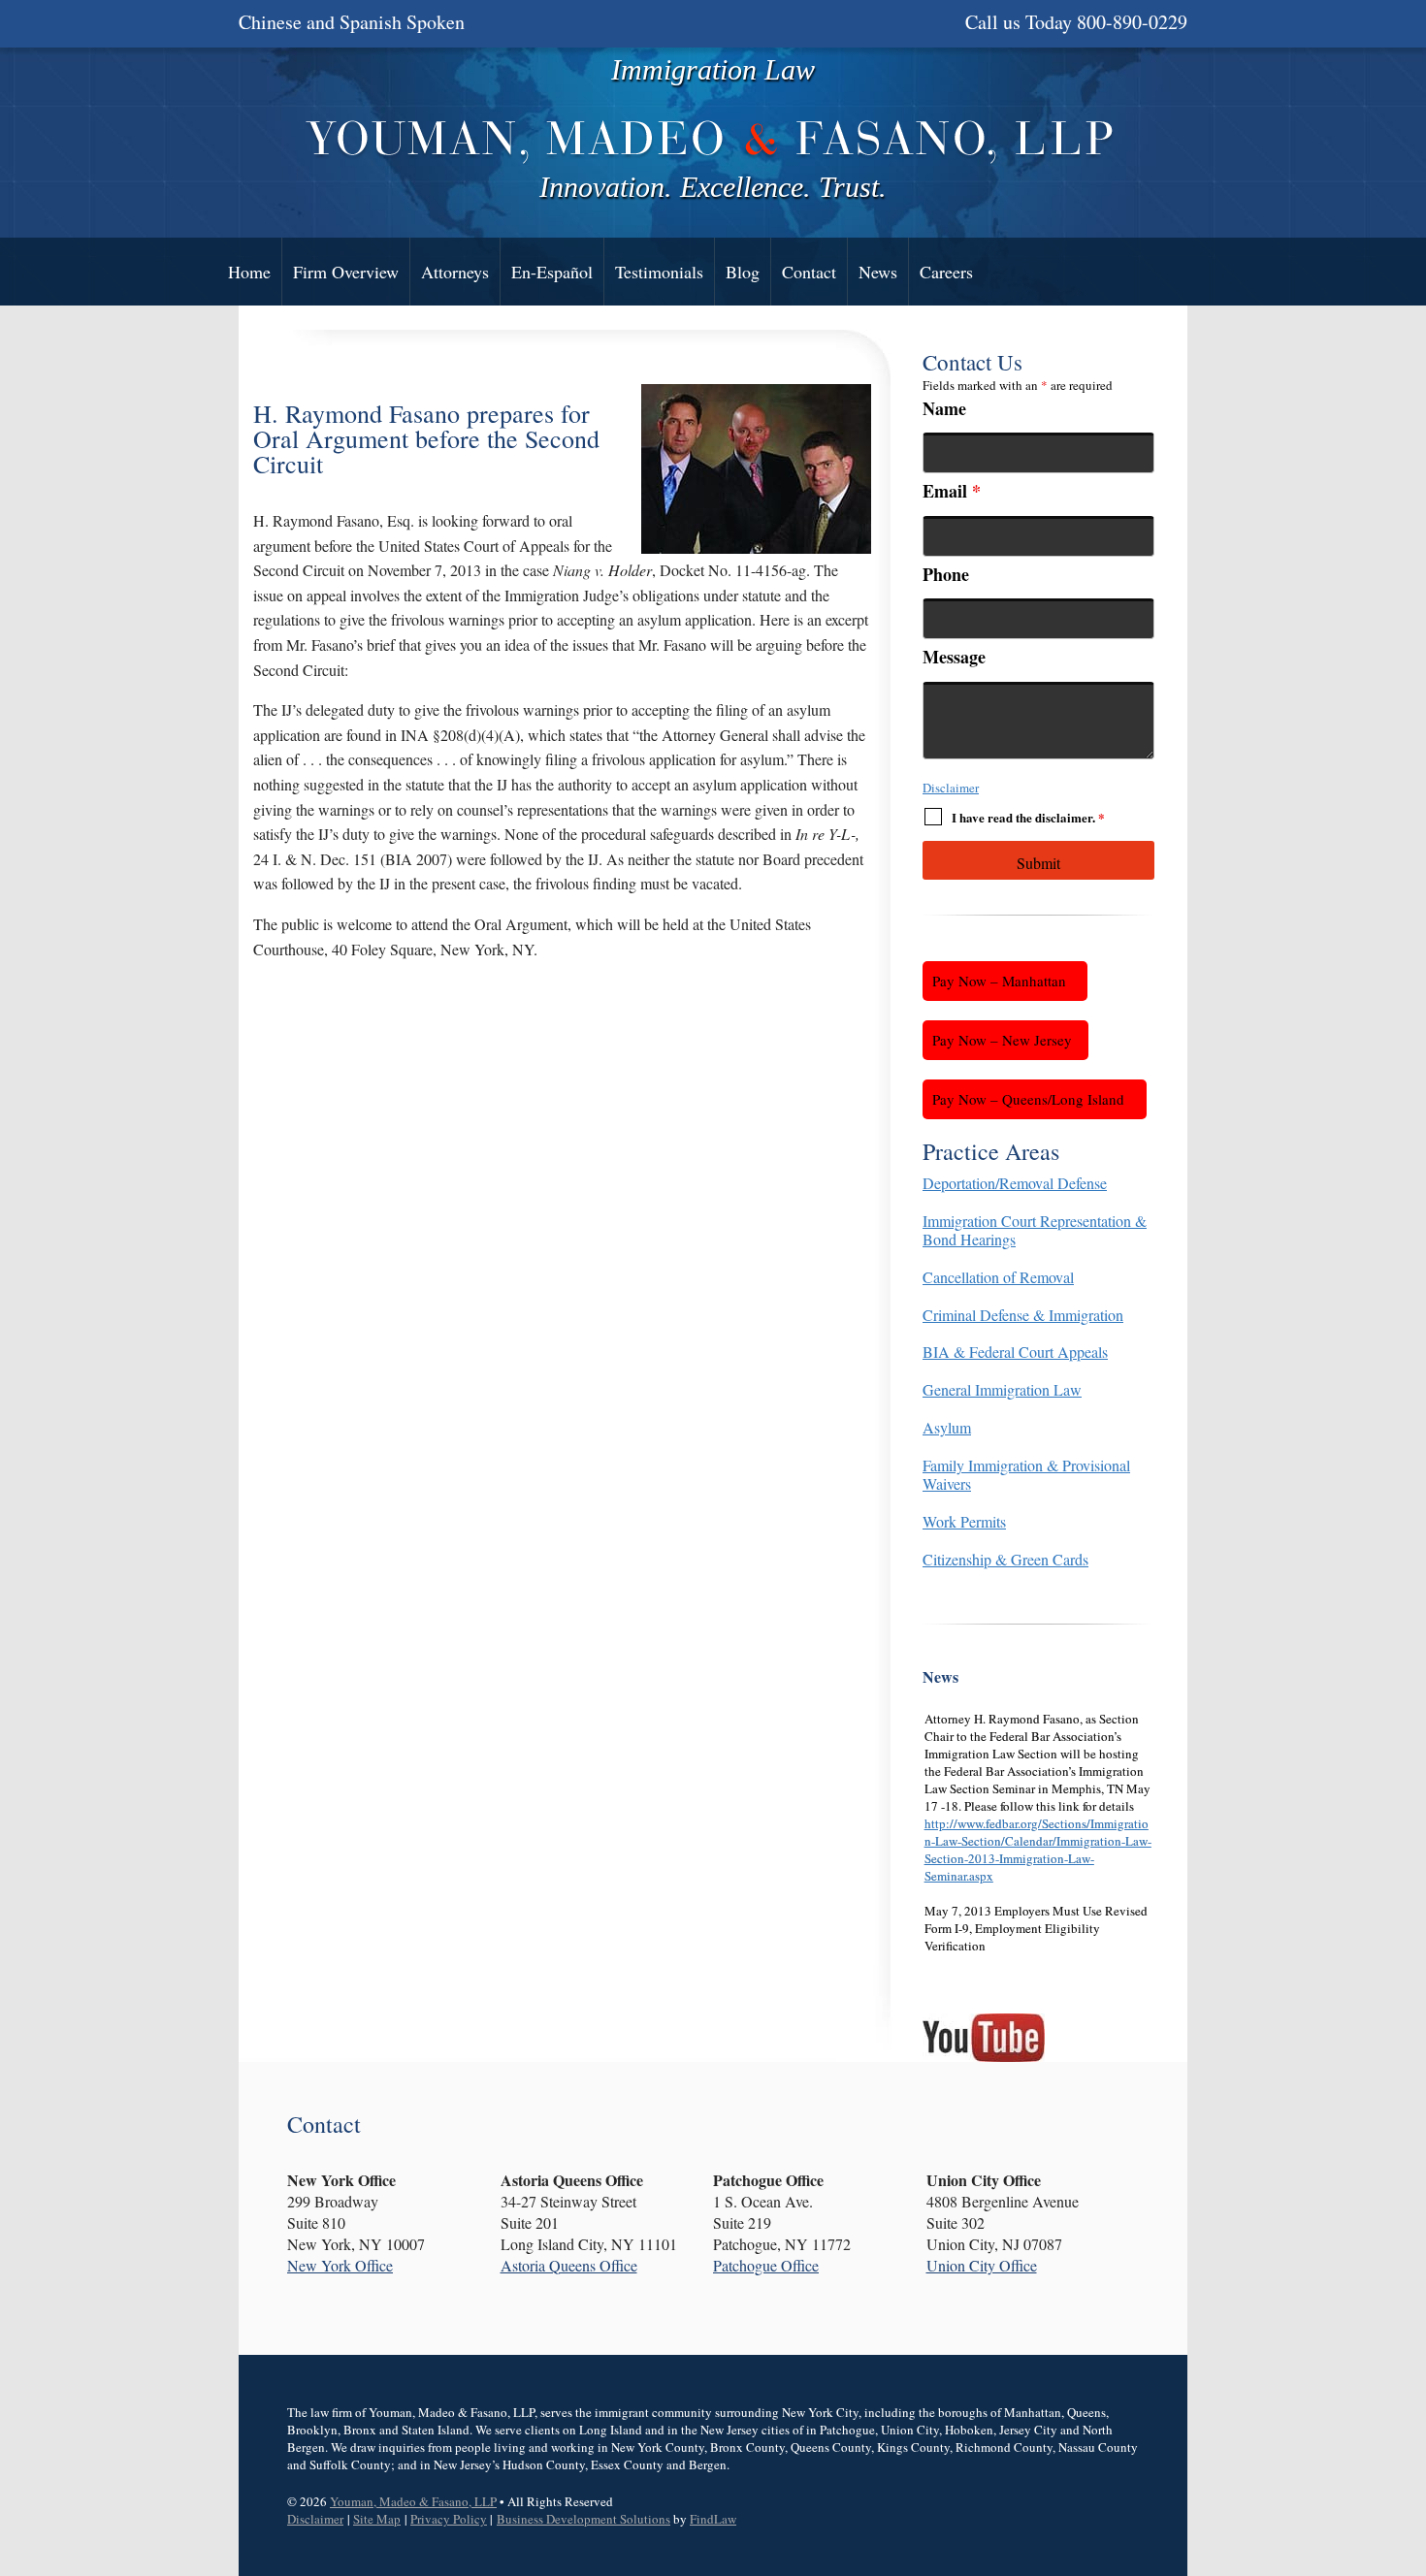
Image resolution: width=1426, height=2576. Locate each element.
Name (944, 408)
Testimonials (659, 272)
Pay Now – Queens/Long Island (1028, 1099)
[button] (1407, 2435)
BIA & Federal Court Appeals (1015, 1352)
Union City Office (982, 2265)
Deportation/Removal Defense (1015, 1183)
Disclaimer (951, 788)
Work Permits (964, 1521)
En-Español (552, 272)
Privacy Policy (449, 2519)
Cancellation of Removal (998, 1277)
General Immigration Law (1002, 1389)
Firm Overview (346, 272)
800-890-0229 (1132, 22)
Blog (743, 272)
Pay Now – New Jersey (1002, 1040)
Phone (946, 574)
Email (952, 491)
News (878, 272)
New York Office (340, 2265)
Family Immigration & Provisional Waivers (1026, 1474)
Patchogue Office (766, 2265)
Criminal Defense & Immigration (1023, 1315)
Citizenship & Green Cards (1005, 1559)
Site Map (377, 2519)
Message (954, 657)
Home (249, 272)
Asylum (947, 1427)
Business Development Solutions (583, 2519)
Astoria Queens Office (569, 2265)
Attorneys (455, 272)
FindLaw (713, 2519)
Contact (809, 272)
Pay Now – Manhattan (999, 981)
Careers (946, 272)
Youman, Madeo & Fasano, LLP (413, 2501)
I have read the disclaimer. (1028, 817)
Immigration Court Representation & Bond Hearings (1035, 1230)
